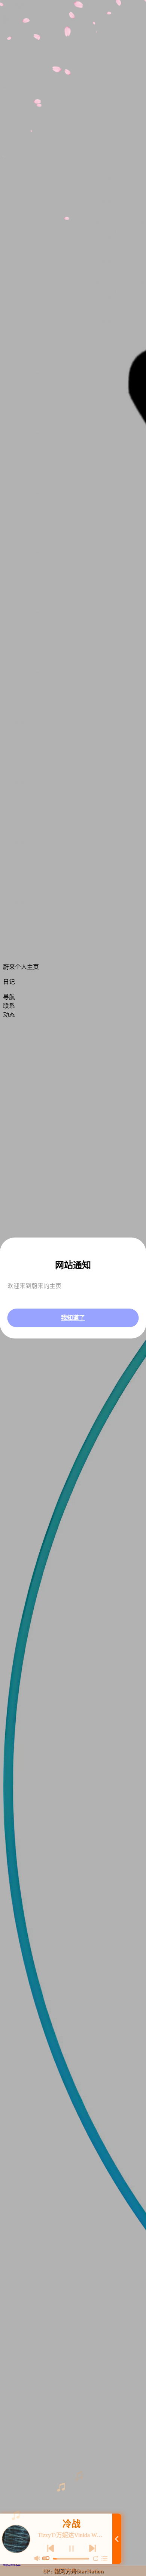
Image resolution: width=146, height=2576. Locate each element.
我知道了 (73, 1318)
